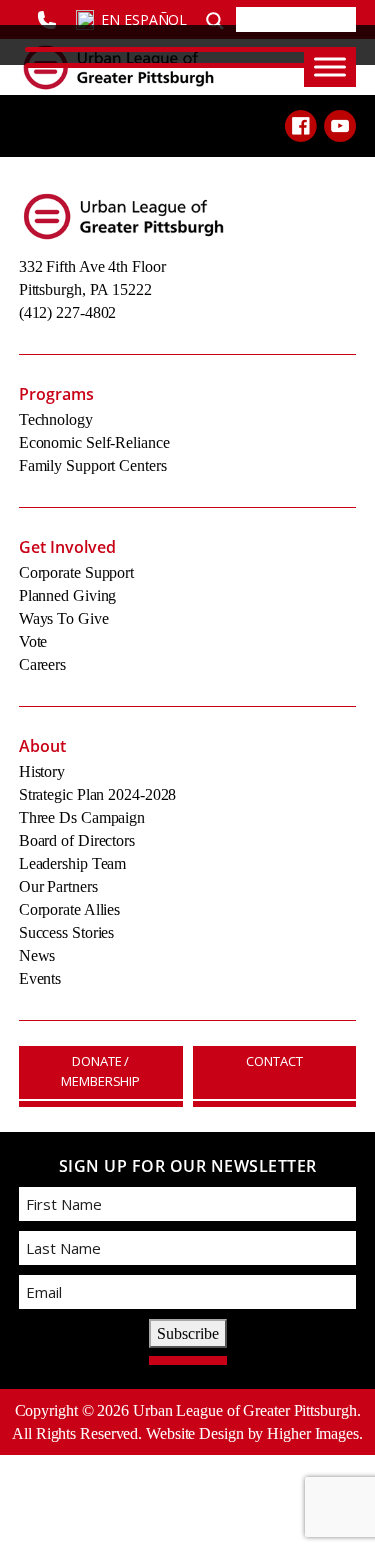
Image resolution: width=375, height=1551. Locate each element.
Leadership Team (73, 863)
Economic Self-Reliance (94, 442)
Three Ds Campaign (82, 817)
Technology (56, 419)
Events (40, 978)
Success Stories (67, 932)
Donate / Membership (100, 1071)
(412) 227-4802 (68, 312)
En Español (144, 19)
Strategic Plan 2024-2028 (98, 794)
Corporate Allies (69, 909)
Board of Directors (77, 840)
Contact (274, 1061)
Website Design (195, 1433)
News (37, 955)
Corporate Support (76, 572)
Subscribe (188, 1333)
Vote (33, 641)
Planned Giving (68, 595)
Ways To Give (64, 618)
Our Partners (58, 886)
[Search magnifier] (215, 19)
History (42, 771)
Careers (42, 664)
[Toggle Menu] (330, 66)
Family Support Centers (93, 465)
